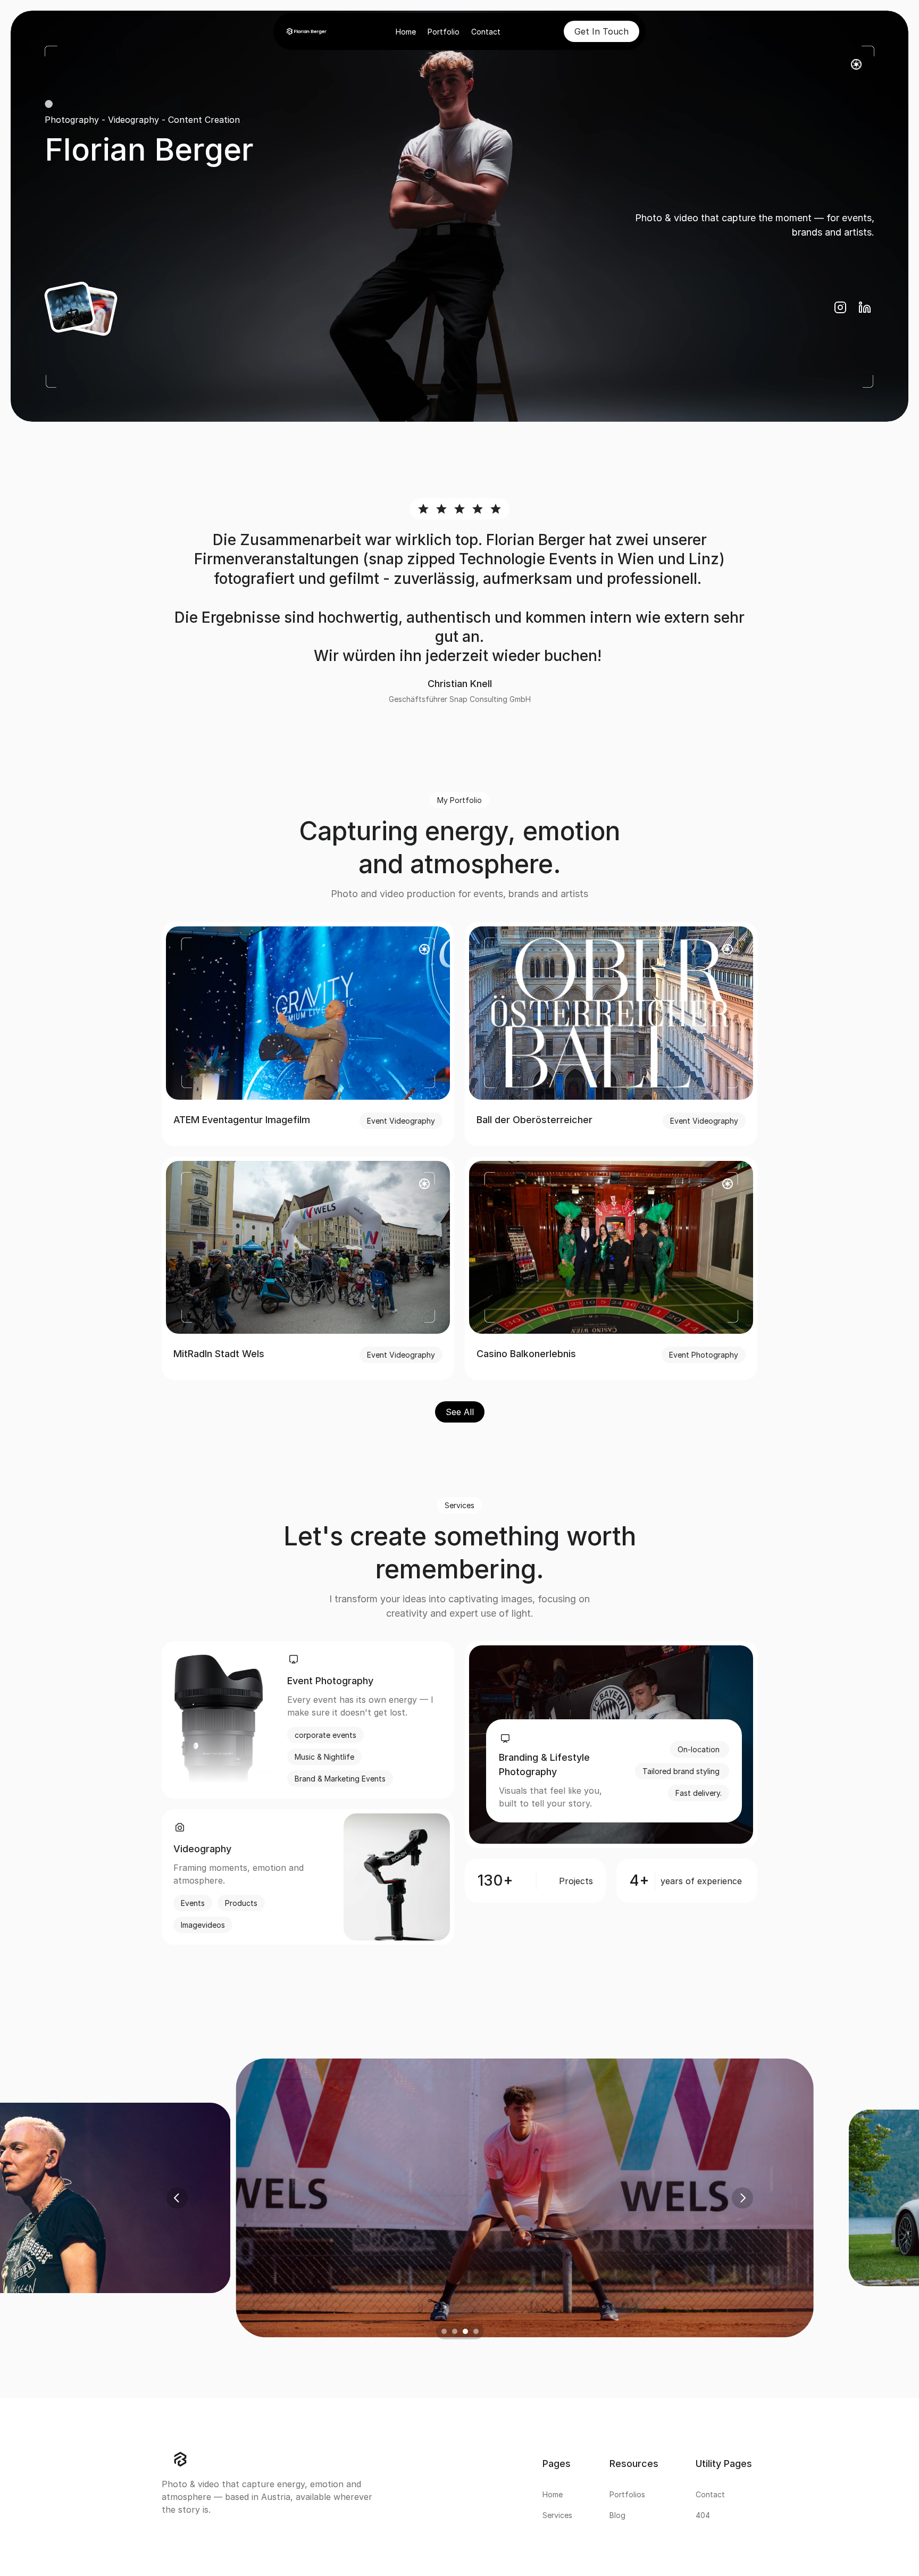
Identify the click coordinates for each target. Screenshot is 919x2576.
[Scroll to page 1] (442, 2331)
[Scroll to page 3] (465, 2331)
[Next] (742, 2198)
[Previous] (177, 2198)
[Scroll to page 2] (454, 2331)
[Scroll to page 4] (477, 2331)
